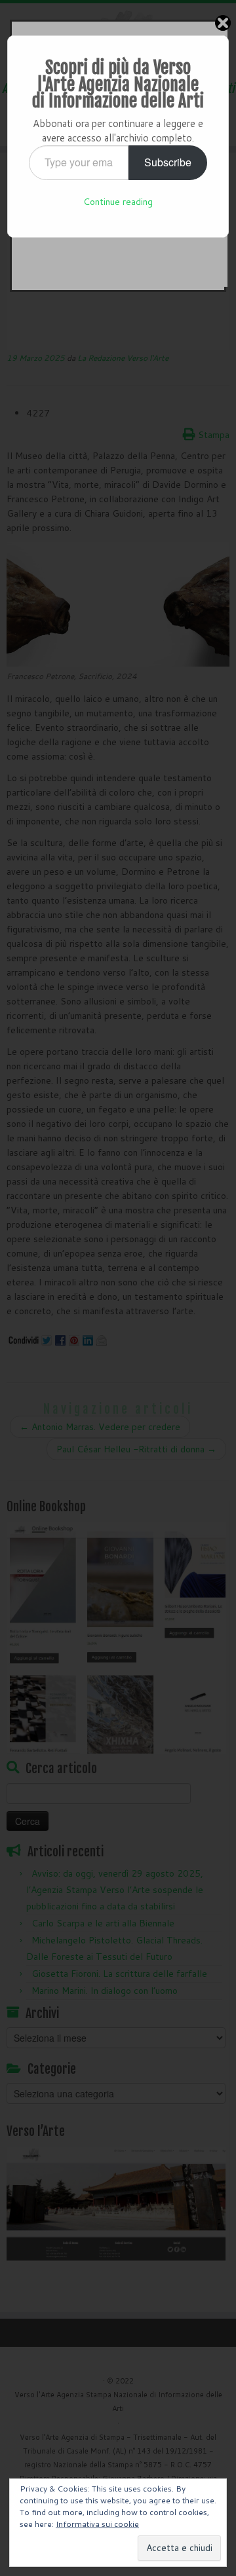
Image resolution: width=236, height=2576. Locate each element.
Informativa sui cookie (97, 2524)
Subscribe (168, 162)
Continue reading (118, 202)
